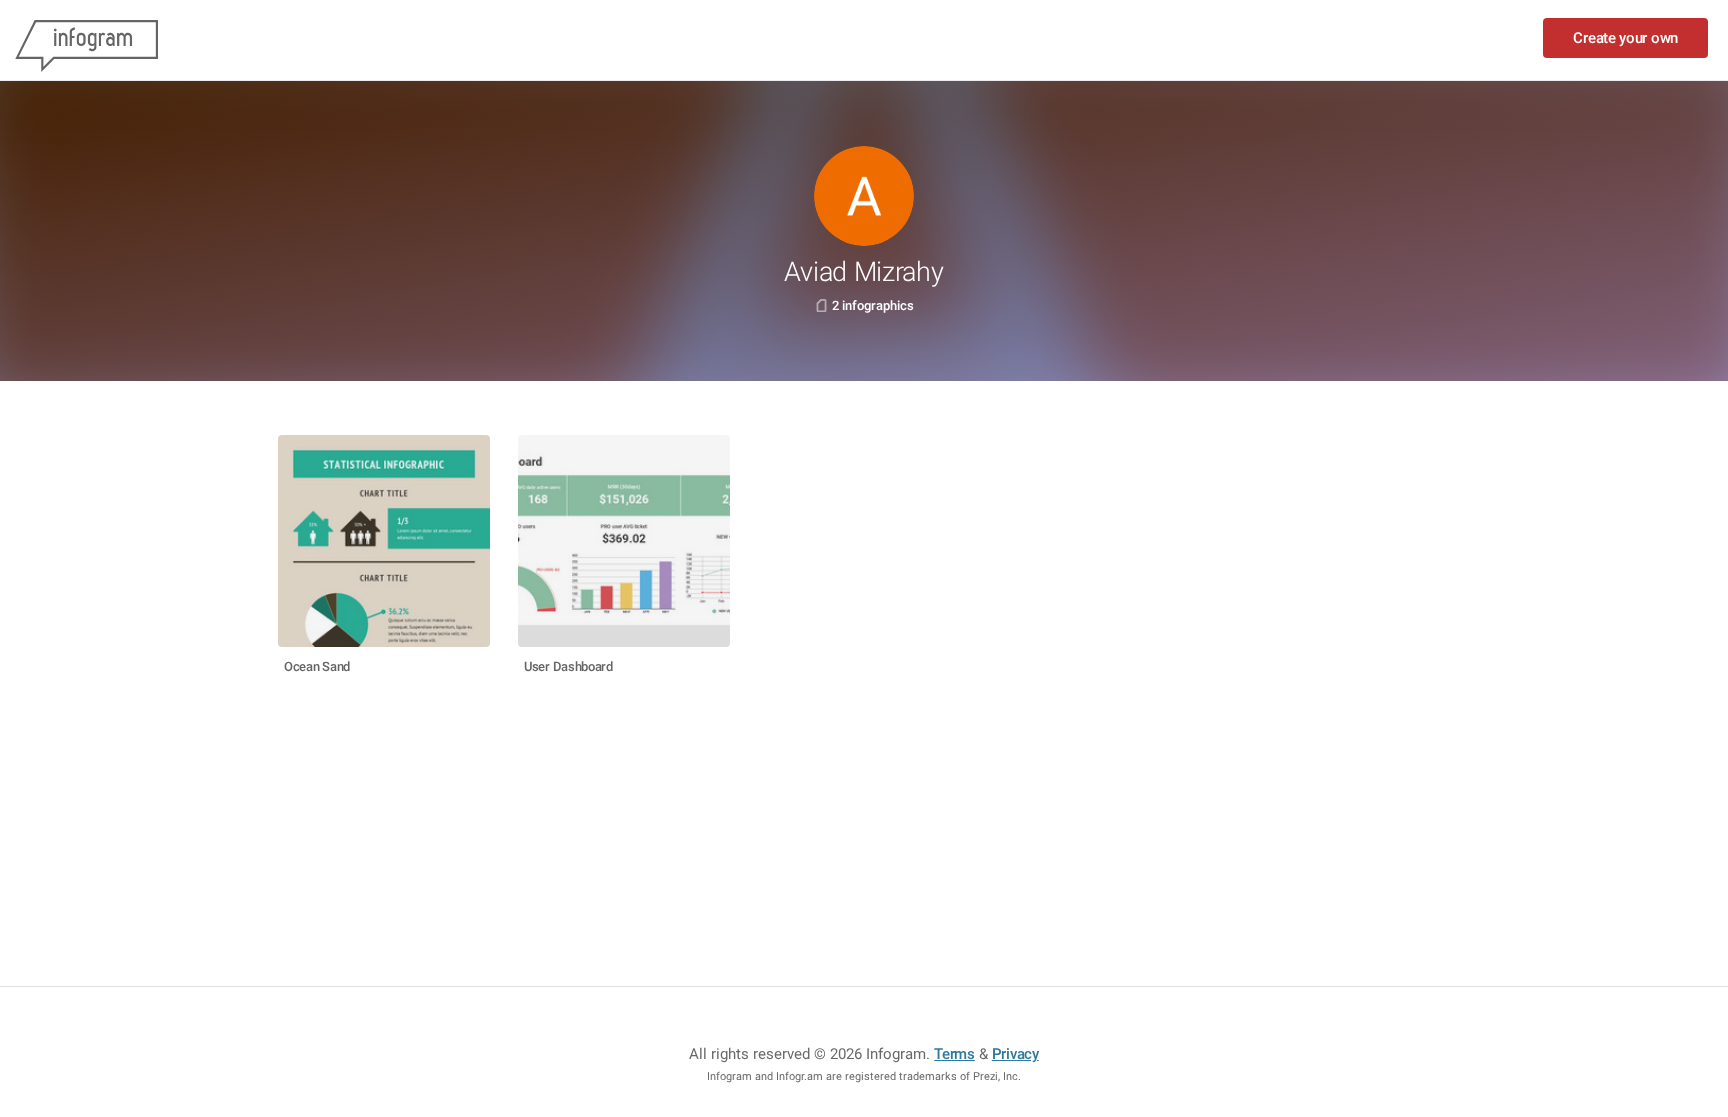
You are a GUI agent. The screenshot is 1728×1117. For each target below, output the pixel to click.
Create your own (1625, 38)
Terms (954, 1054)
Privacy (1015, 1054)
